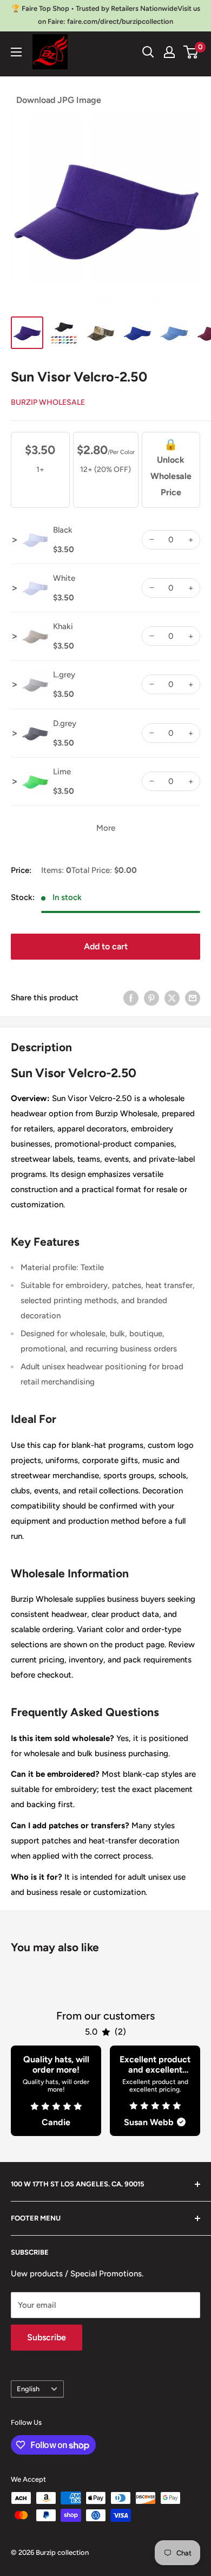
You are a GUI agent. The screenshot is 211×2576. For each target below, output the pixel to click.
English (28, 2389)
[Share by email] (193, 998)
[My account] (169, 52)
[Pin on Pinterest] (151, 998)
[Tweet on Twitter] (172, 998)
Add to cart (106, 946)
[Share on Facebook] (131, 998)
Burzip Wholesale (48, 402)
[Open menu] (16, 52)
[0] (191, 52)
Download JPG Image (59, 100)
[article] (56, 2091)
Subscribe (47, 2337)
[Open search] (148, 52)
